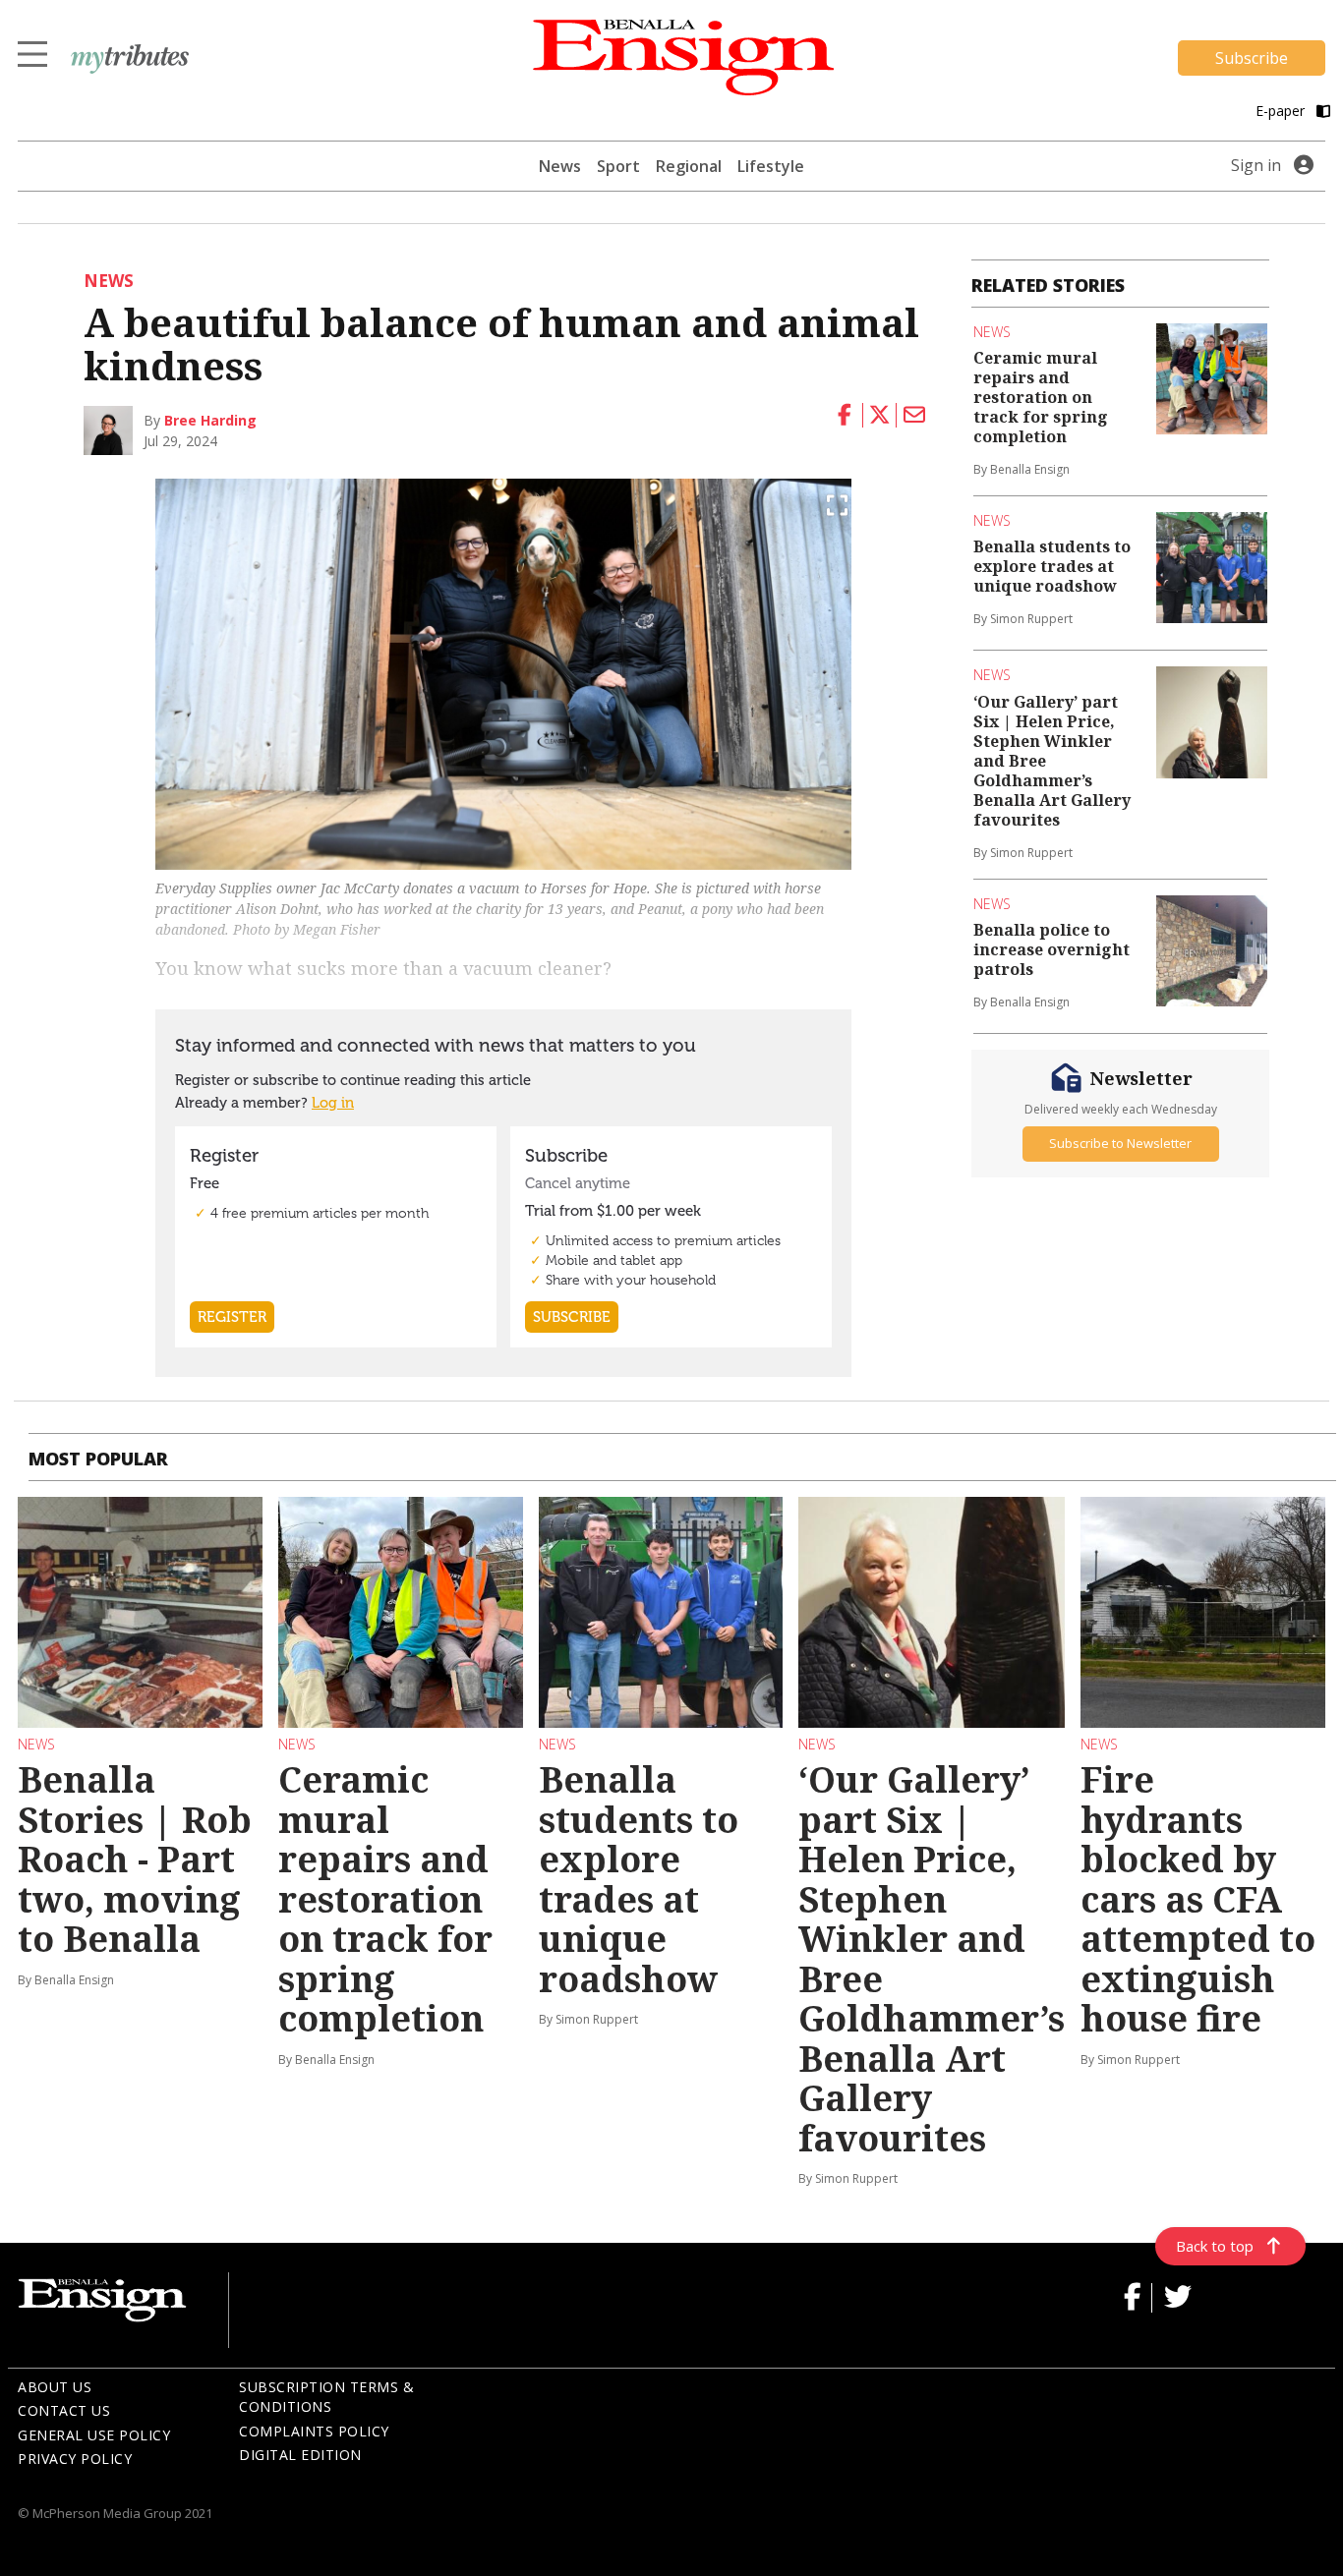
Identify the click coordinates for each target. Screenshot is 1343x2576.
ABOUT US (55, 2387)
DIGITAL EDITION (300, 2455)
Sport (618, 166)
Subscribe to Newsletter (1120, 1143)
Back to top (1215, 2246)
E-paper (1282, 111)
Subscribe (1252, 58)
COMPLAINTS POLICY (314, 2431)
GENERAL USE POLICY (94, 2435)
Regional (689, 166)
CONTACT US (64, 2410)
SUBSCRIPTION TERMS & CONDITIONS (326, 2397)
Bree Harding (210, 420)
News (560, 166)
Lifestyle (771, 166)
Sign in (1256, 165)
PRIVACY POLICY (75, 2459)
